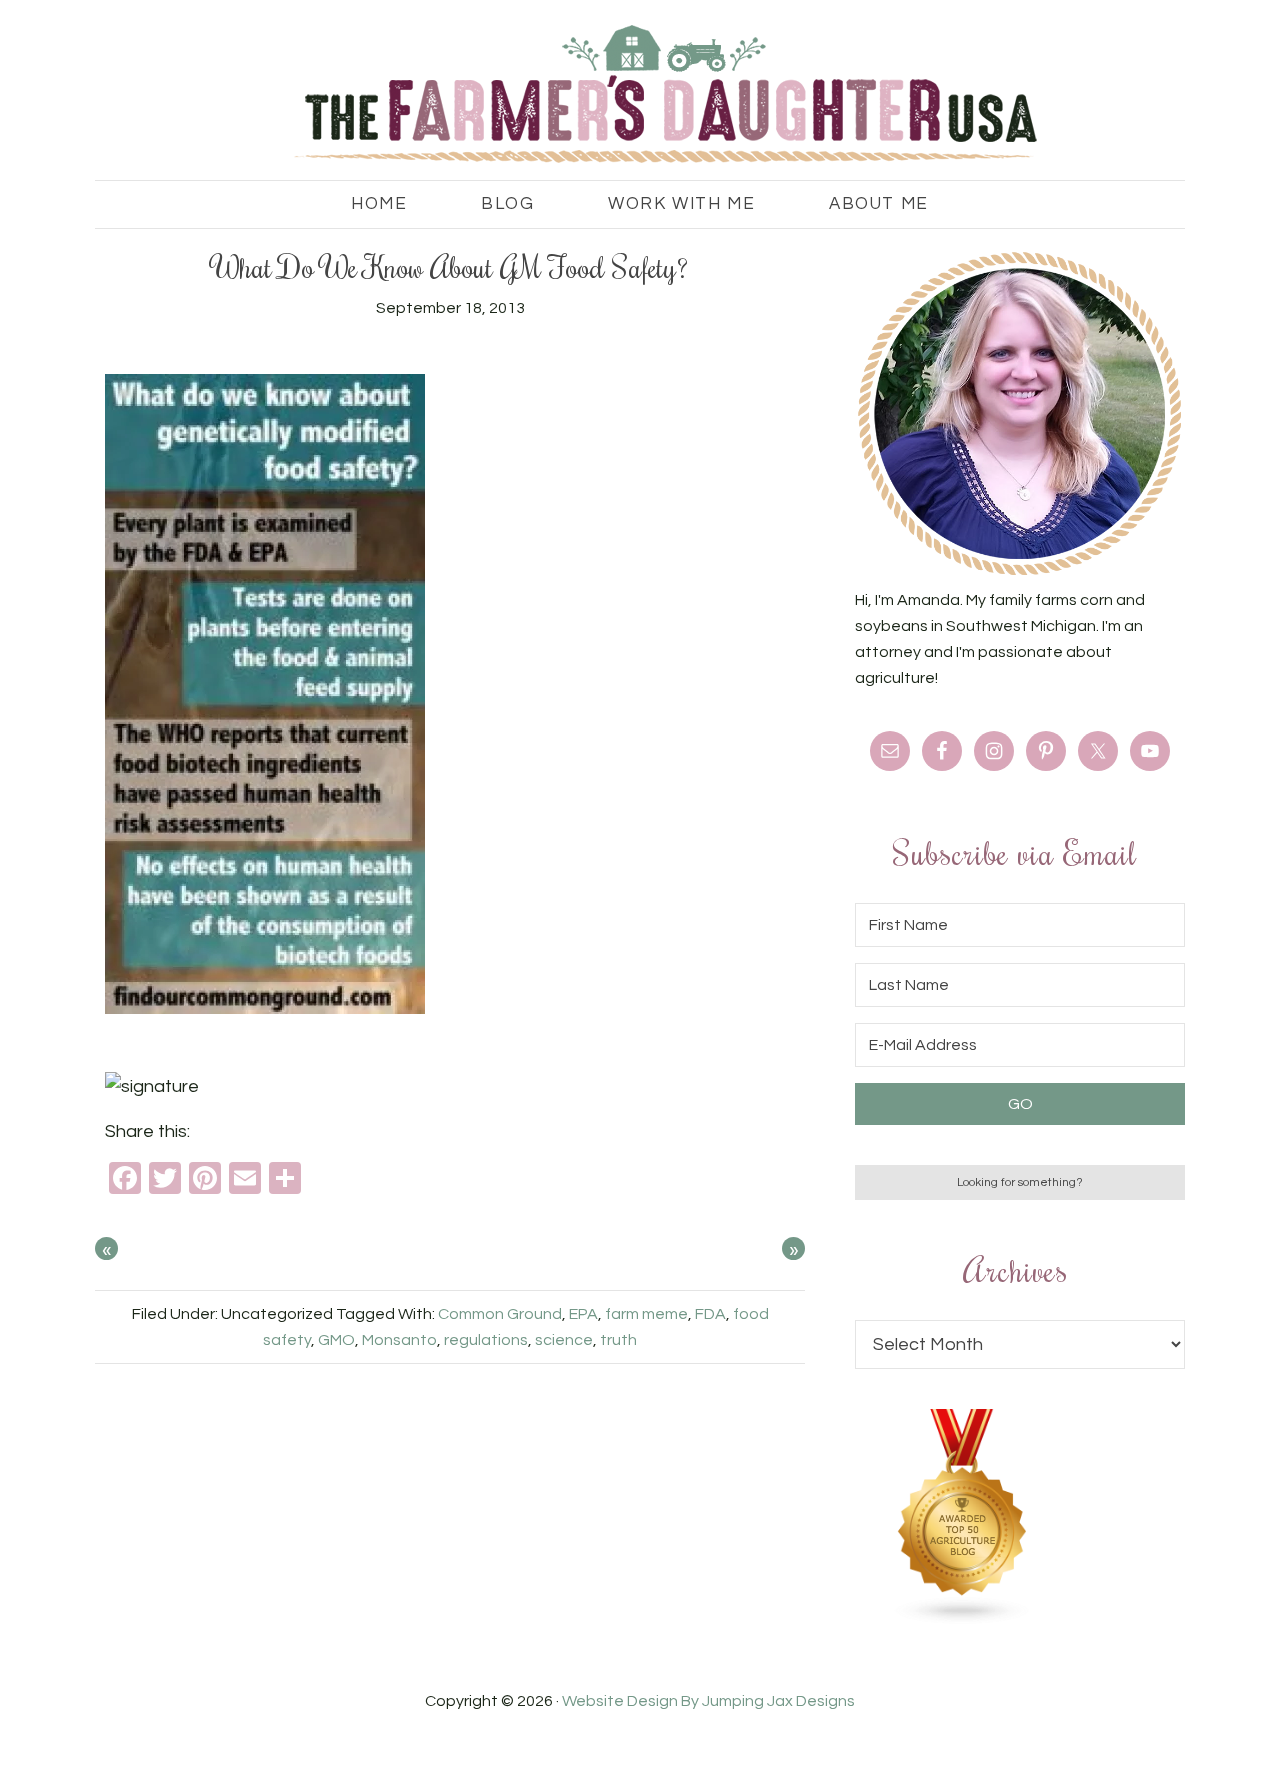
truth (618, 1340)
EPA (583, 1314)
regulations (486, 1340)
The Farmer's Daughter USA (640, 95)
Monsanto (399, 1340)
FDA (710, 1314)
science (564, 1340)
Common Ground (500, 1314)
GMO (336, 1340)
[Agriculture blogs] (963, 1620)
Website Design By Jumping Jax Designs (708, 1701)
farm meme (646, 1314)
